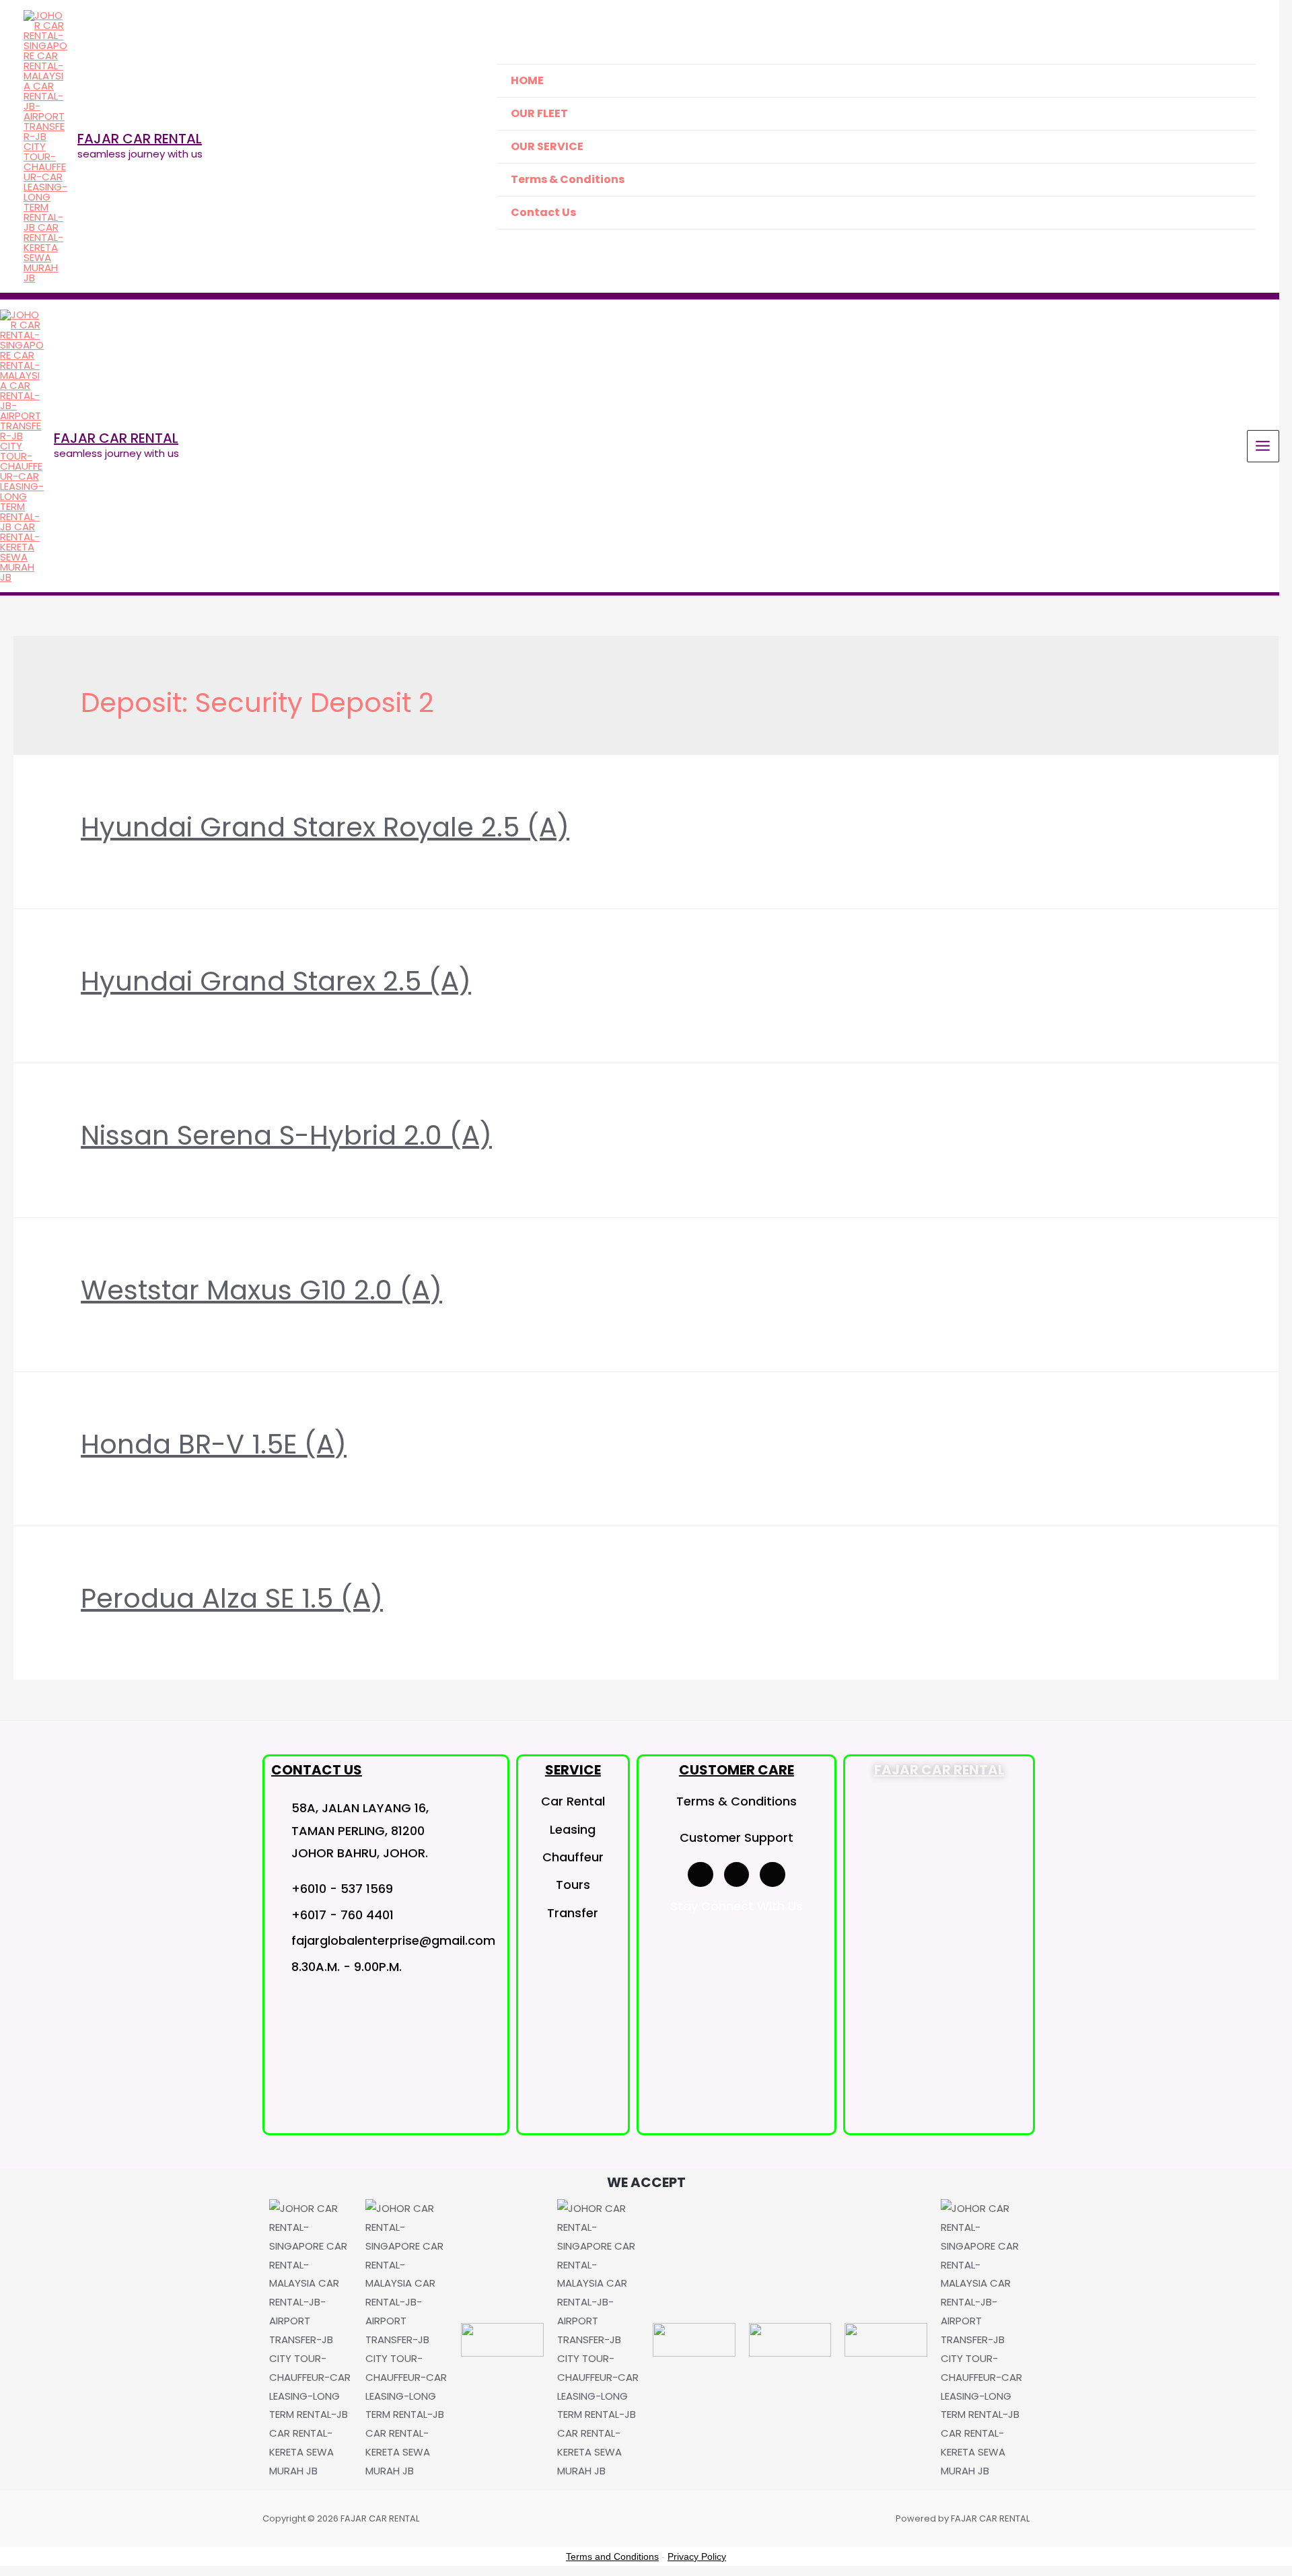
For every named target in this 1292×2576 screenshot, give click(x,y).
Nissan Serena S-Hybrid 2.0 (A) (286, 1135)
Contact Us (543, 212)
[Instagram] (737, 1875)
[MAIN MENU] (1263, 446)
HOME (527, 80)
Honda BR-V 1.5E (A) (214, 1444)
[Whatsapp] (773, 1875)
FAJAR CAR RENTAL (140, 139)
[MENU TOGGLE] (1228, 145)
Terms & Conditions (568, 179)
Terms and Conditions (612, 2556)
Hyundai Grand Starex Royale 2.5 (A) (325, 827)
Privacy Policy (697, 2556)
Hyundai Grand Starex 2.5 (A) (276, 981)
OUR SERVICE (547, 146)
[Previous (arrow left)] (24, 1283)
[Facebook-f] (701, 1875)
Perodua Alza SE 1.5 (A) (232, 1598)
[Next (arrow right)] (1268, 1283)
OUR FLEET (539, 113)
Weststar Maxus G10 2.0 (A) (261, 1290)
